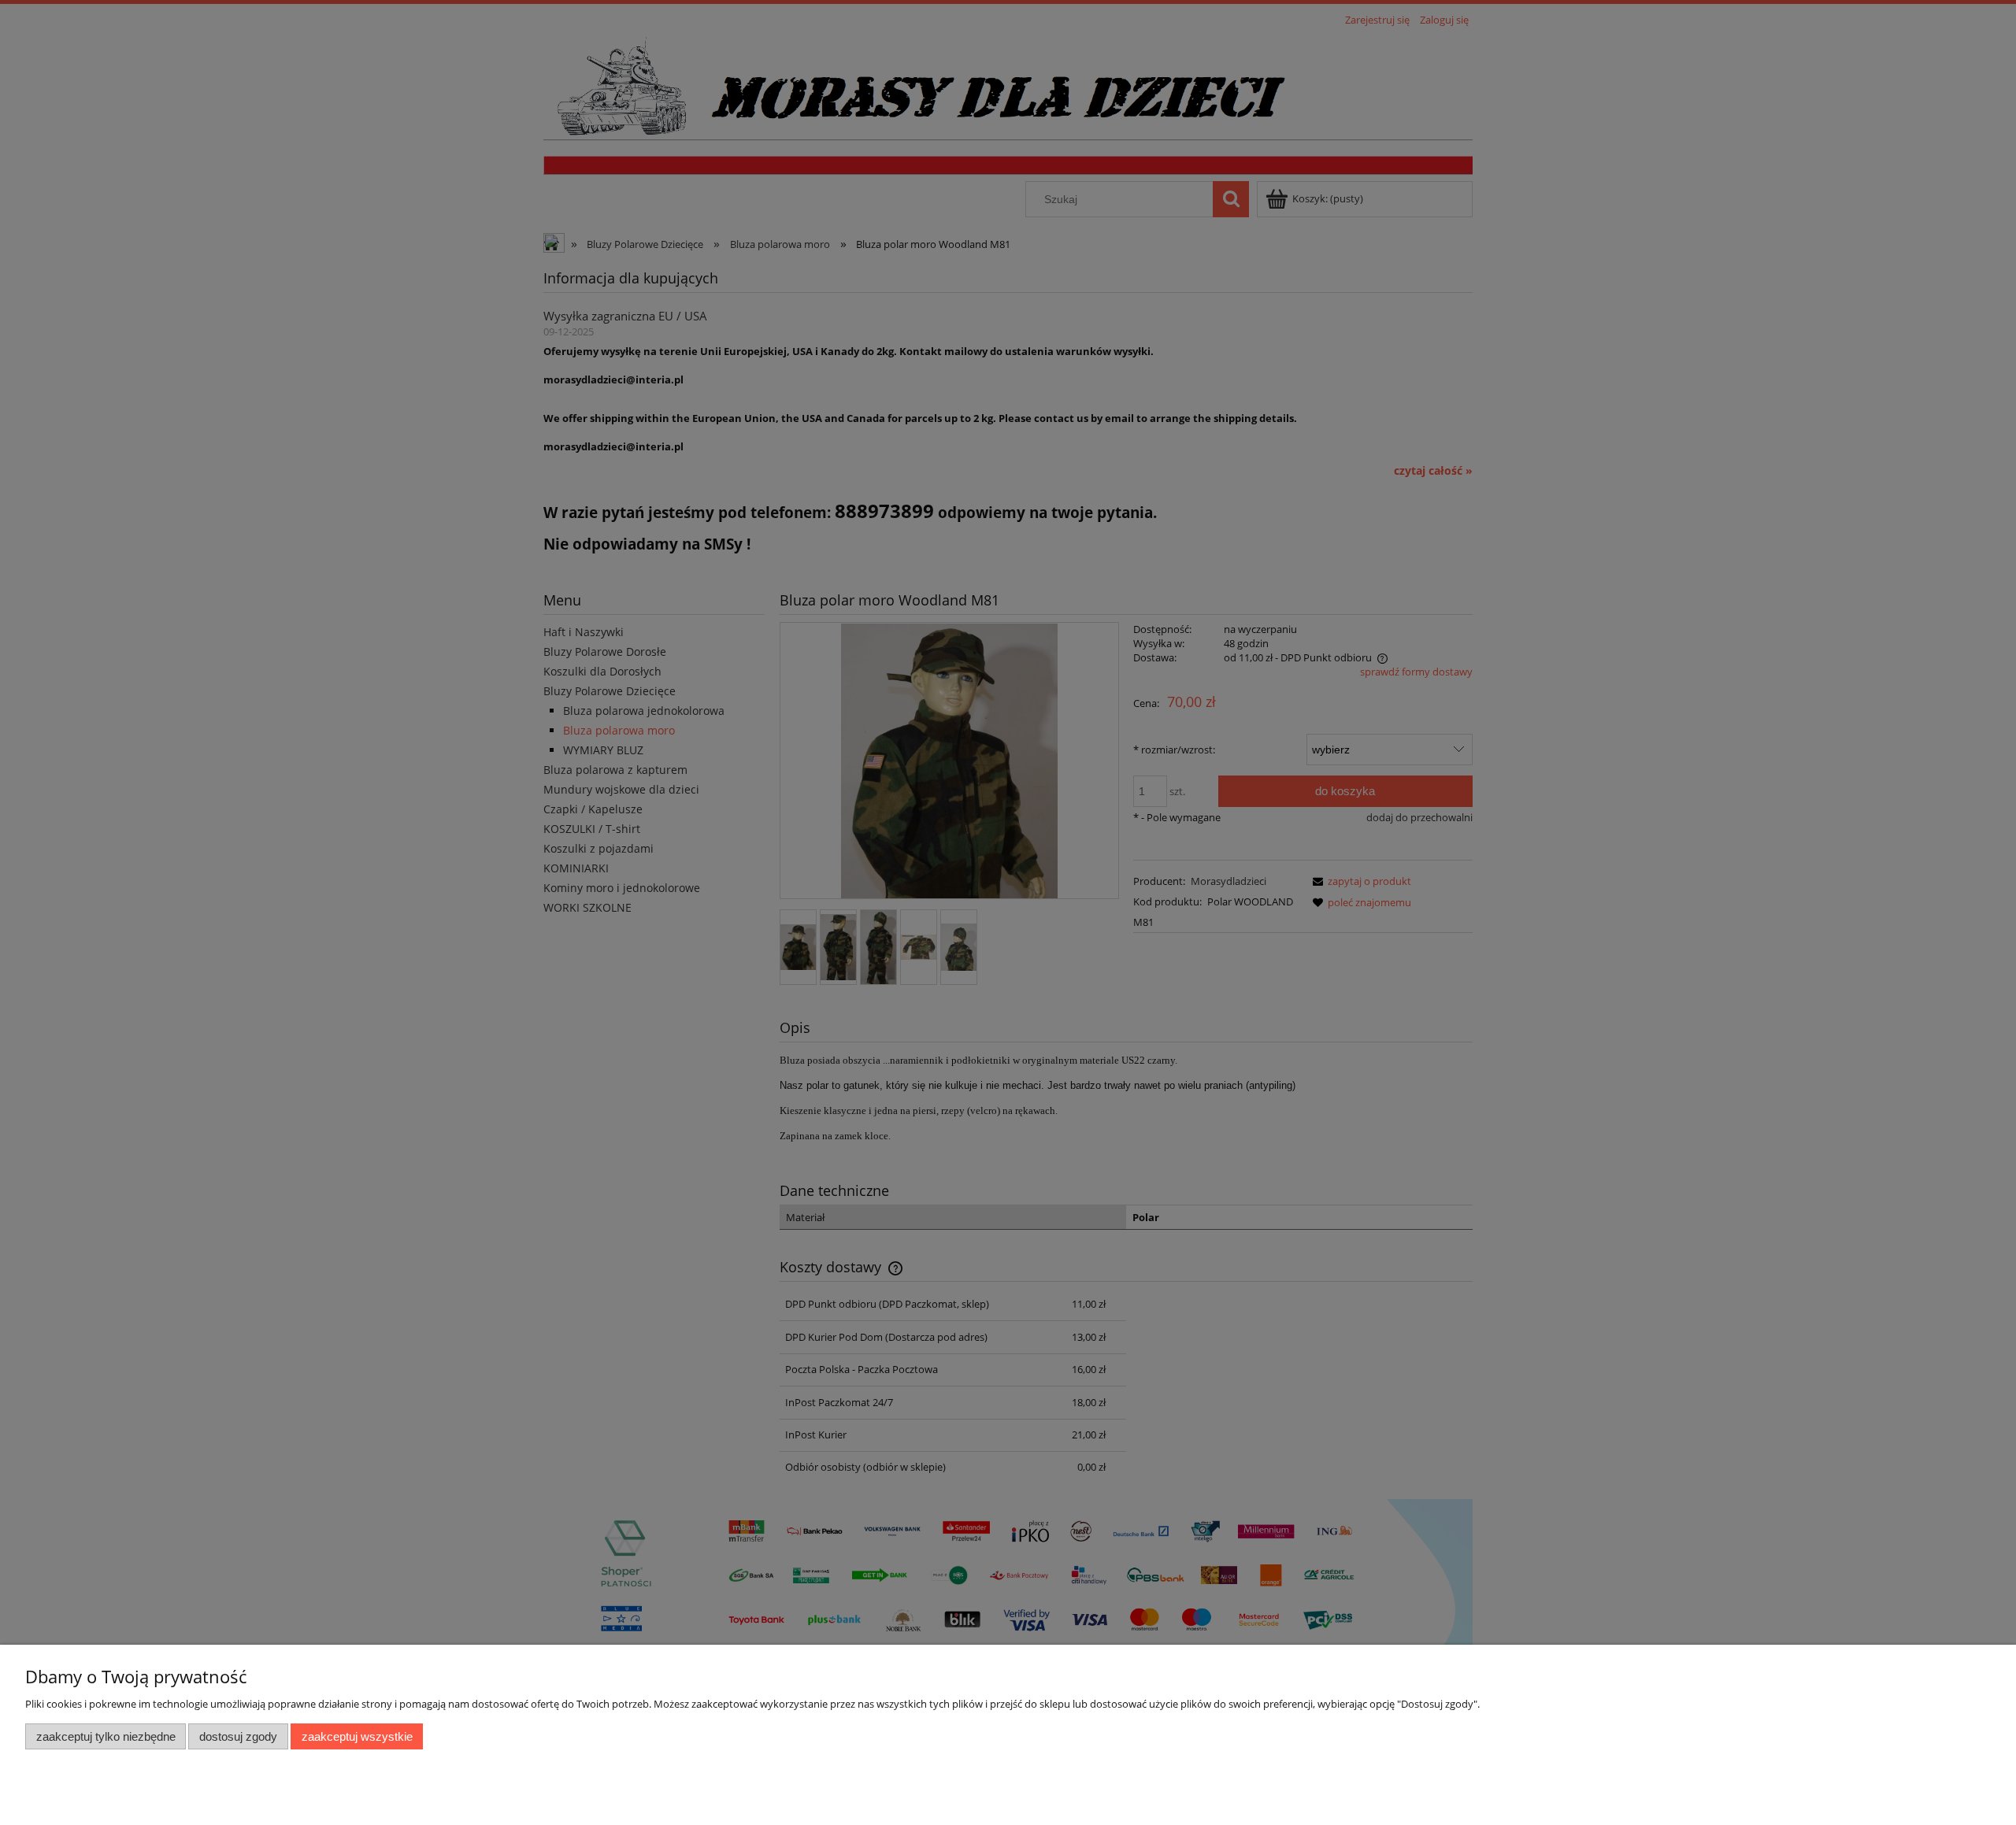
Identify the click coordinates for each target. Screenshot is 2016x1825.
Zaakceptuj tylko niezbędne (106, 1736)
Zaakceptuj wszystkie (357, 1736)
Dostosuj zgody (238, 1736)
